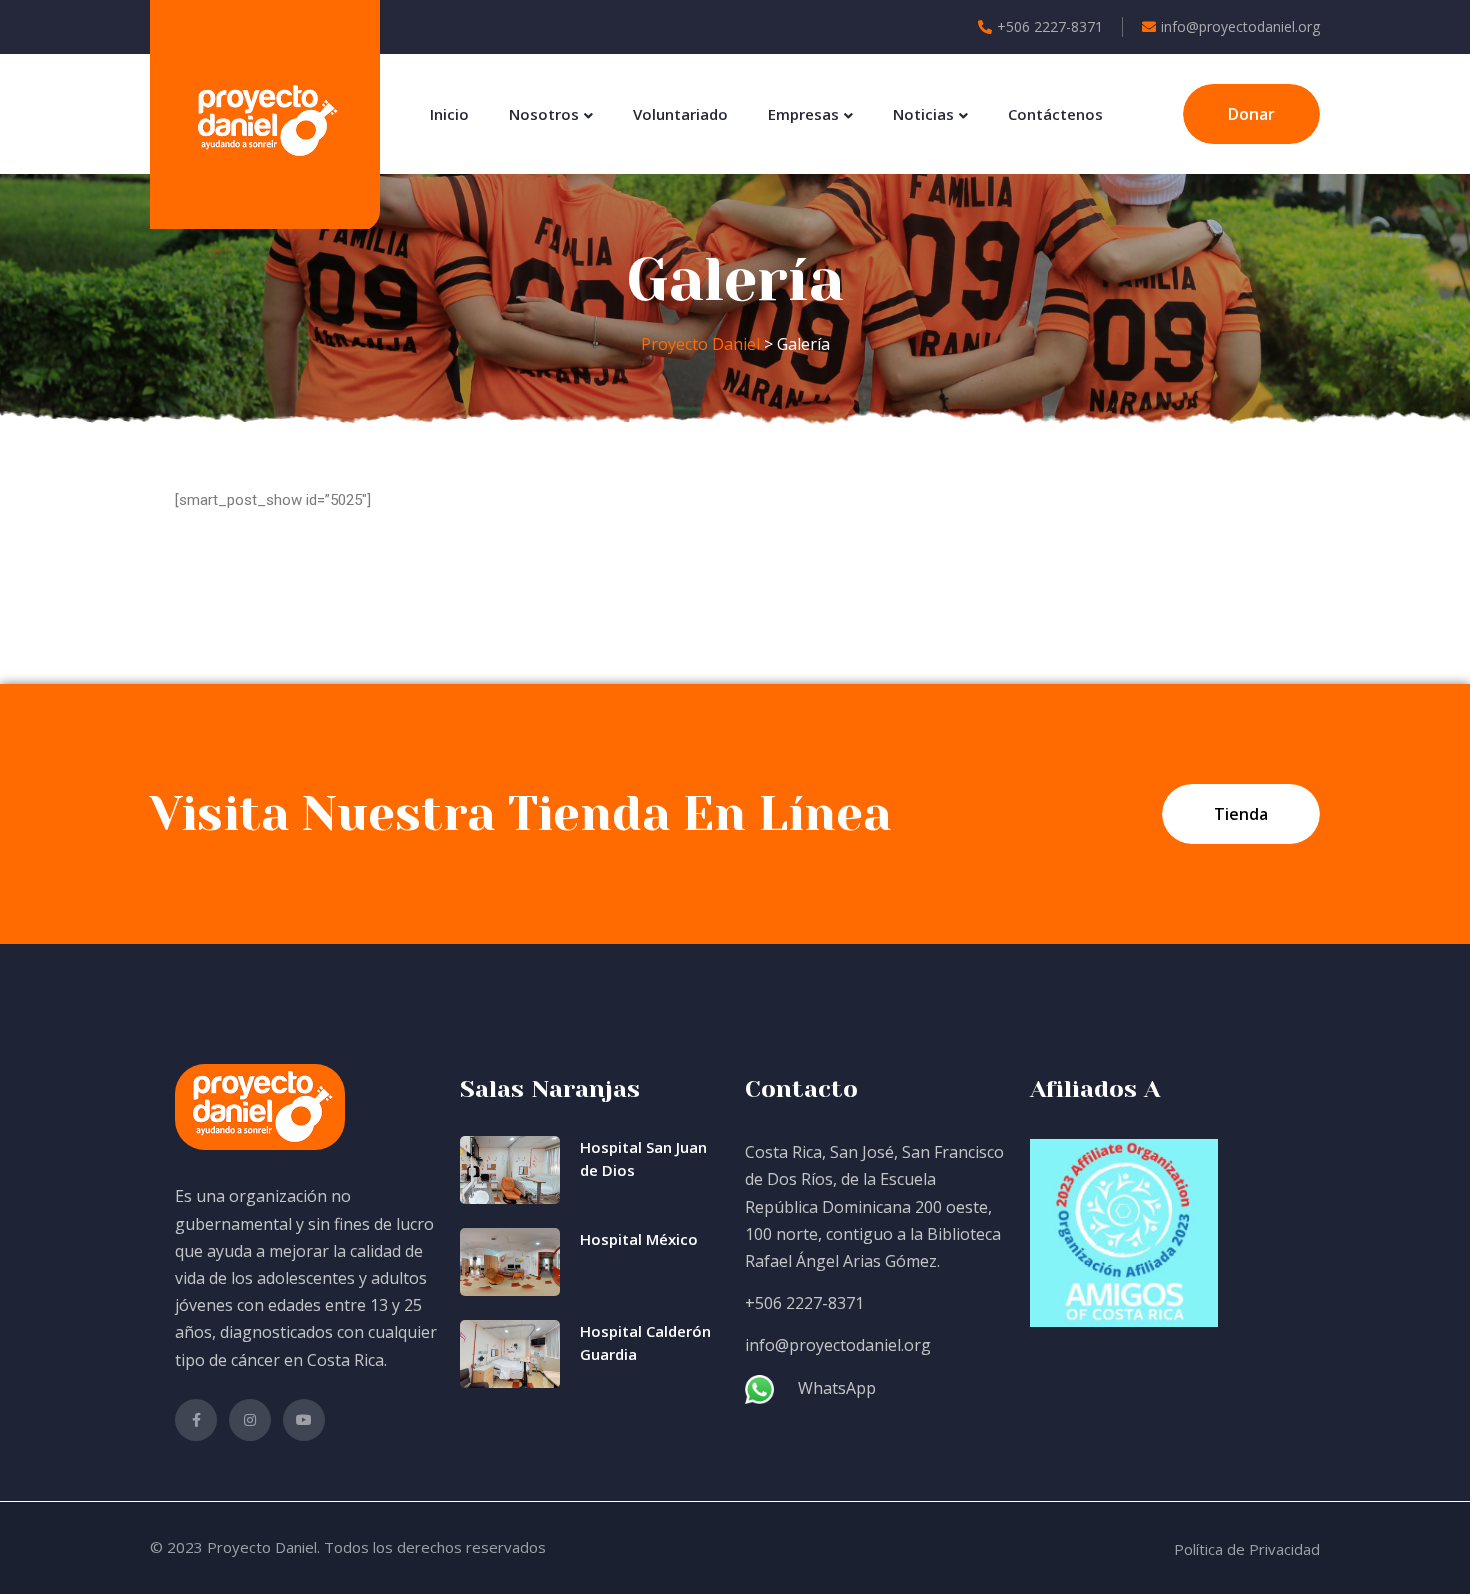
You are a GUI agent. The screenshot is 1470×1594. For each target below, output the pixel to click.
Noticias (923, 114)
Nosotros (544, 114)
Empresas (803, 114)
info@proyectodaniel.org (1240, 26)
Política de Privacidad (1247, 1549)
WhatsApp (837, 1388)
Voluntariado (680, 114)
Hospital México (639, 1239)
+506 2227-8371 (1050, 26)
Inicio (449, 114)
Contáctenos (1055, 114)
